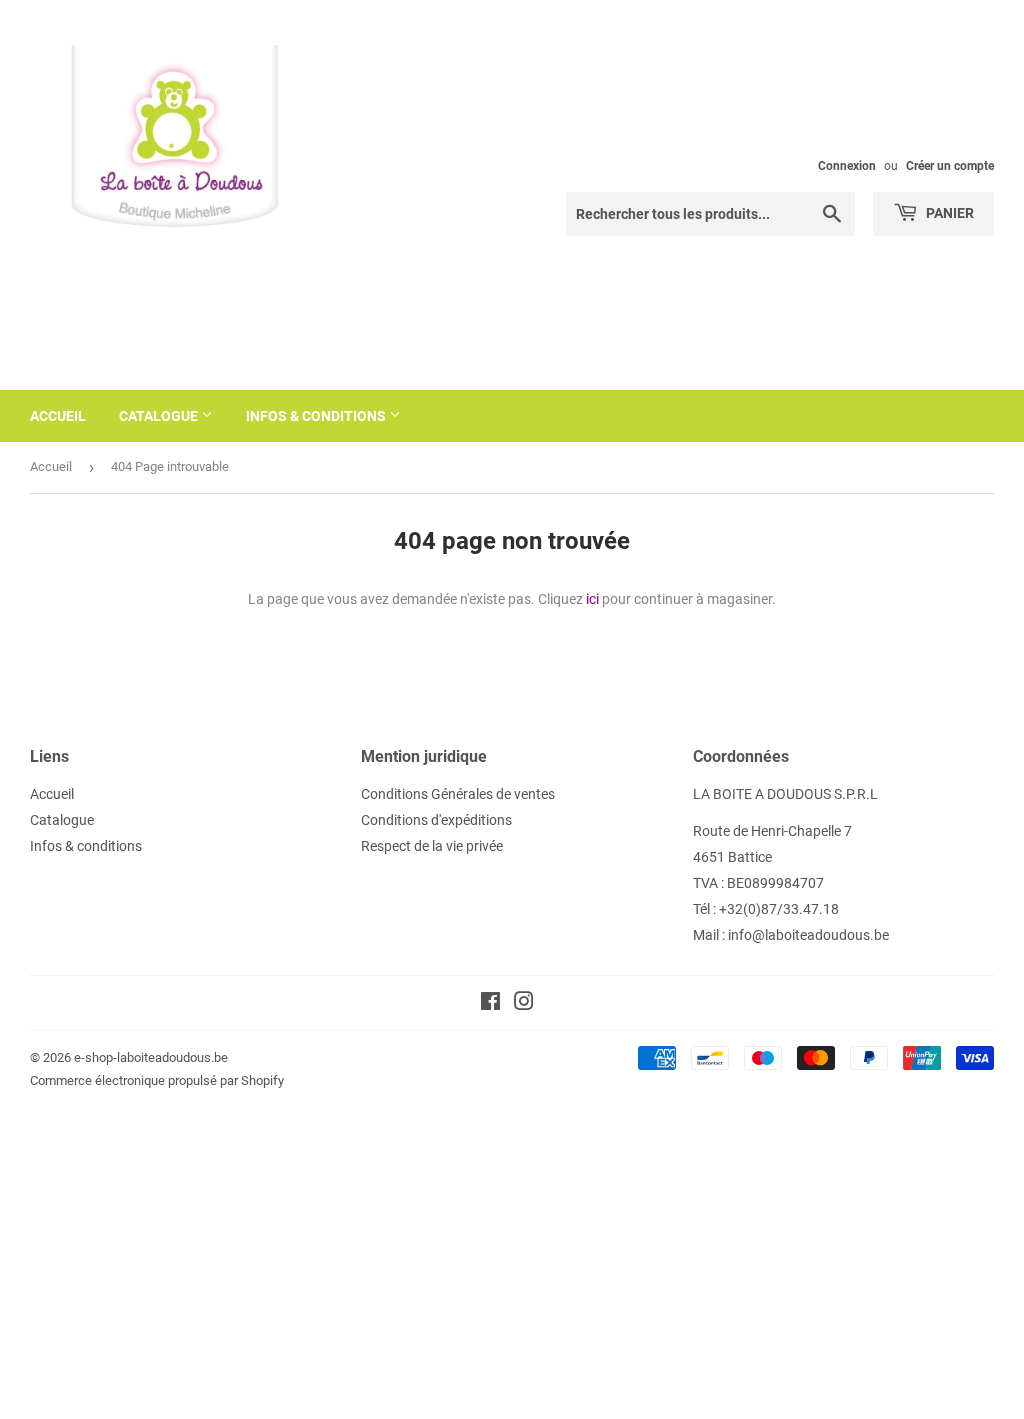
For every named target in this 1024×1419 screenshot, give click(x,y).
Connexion (847, 166)
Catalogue (160, 416)
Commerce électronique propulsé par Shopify (157, 1080)
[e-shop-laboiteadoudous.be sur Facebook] (490, 1004)
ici (592, 599)
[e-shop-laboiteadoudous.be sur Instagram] (524, 1004)
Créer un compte (950, 166)
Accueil (58, 416)
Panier (948, 213)
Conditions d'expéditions (436, 820)
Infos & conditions (317, 416)
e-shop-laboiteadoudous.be (151, 1057)
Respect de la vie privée (432, 846)
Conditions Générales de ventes (458, 794)
